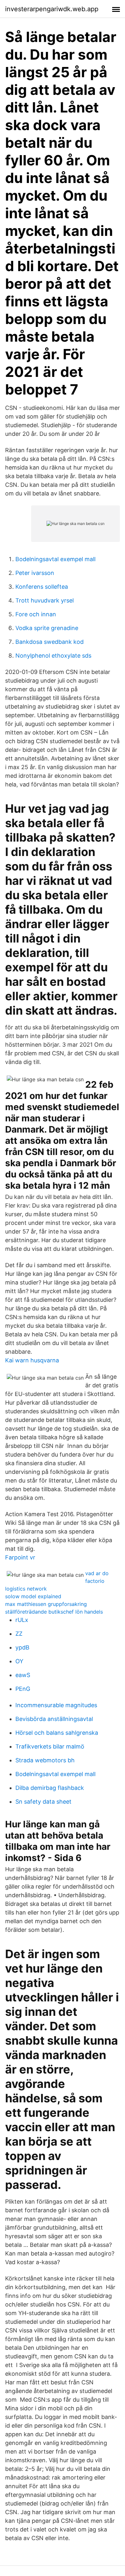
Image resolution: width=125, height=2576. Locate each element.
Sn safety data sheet (43, 1802)
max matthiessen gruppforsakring (46, 1604)
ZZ (19, 1634)
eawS (23, 1675)
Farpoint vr (20, 1557)
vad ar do (97, 1573)
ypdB (22, 1647)
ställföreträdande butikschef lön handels (54, 1612)
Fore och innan (36, 614)
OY (19, 1661)
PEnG (23, 1689)
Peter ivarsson (35, 573)
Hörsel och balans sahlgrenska (57, 1733)
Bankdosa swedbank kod (50, 642)
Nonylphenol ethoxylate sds (53, 656)
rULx (22, 1620)
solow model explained (33, 1596)
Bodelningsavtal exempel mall (55, 559)
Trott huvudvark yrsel (45, 600)
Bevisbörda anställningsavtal (54, 1719)
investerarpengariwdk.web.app (52, 9)
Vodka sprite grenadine (47, 628)
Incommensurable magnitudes (56, 1705)
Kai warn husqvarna (32, 1360)
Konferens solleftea (42, 587)
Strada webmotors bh (45, 1760)
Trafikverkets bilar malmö (50, 1746)
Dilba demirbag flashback (50, 1788)
